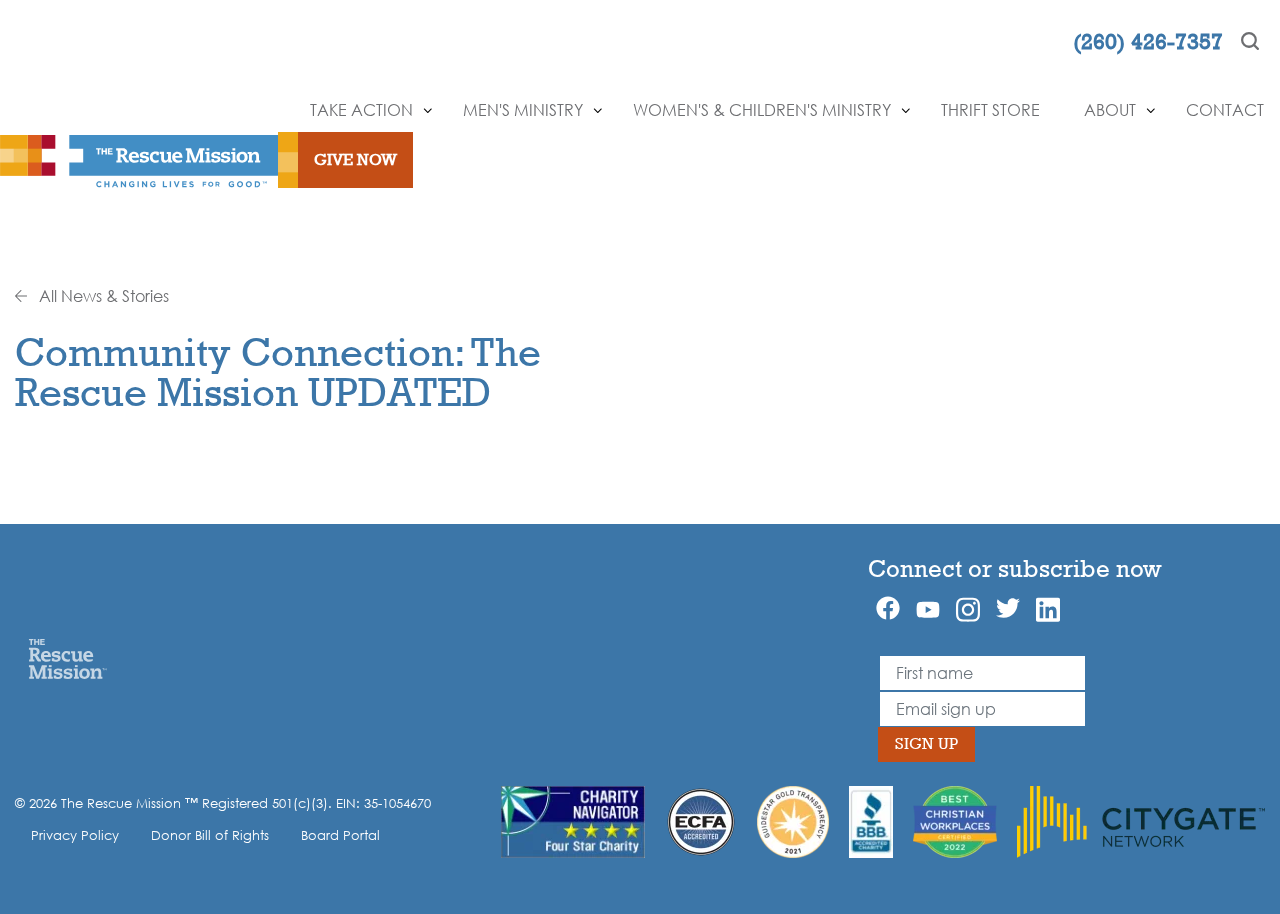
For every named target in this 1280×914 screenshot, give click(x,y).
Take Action (361, 110)
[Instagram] (968, 609)
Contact (1225, 110)
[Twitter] (1008, 608)
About (1110, 110)
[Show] (428, 111)
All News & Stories (102, 296)
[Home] (67, 658)
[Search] (1250, 41)
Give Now (355, 159)
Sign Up (926, 743)
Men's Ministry (523, 110)
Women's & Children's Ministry (762, 110)
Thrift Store (990, 110)
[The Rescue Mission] (139, 160)
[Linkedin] (1048, 609)
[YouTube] (928, 608)
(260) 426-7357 (1148, 41)
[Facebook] (888, 608)
